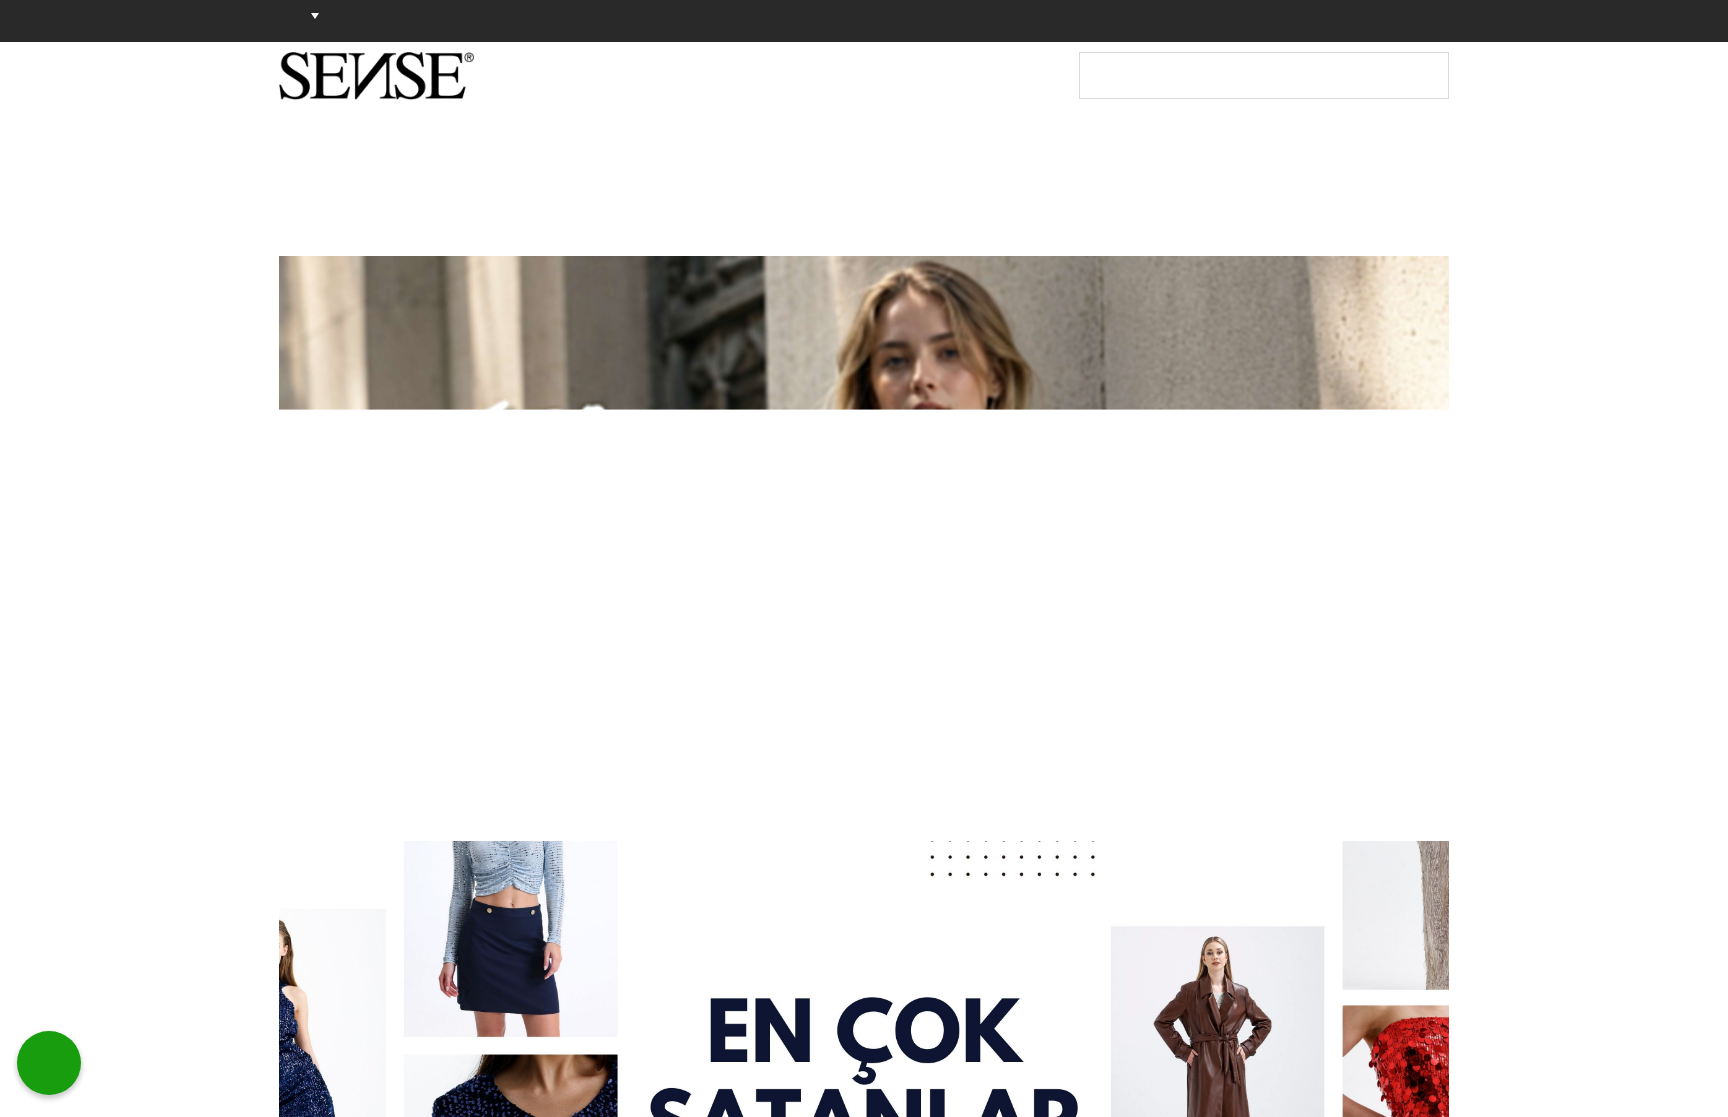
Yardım (1320, 20)
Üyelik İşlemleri (1216, 20)
